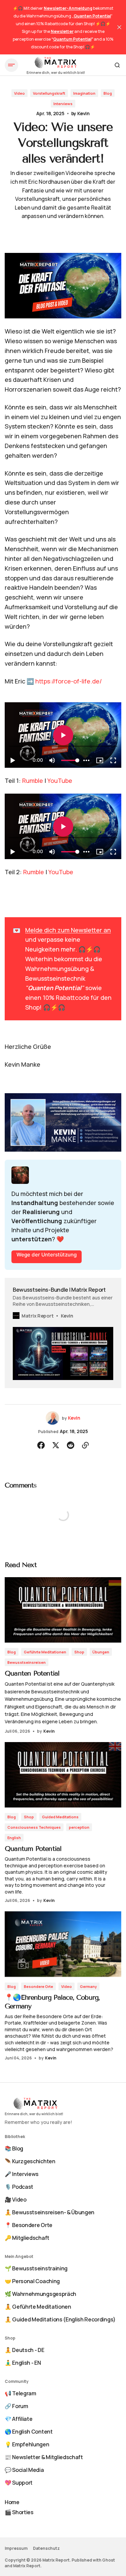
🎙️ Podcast (19, 2187)
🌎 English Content (29, 2432)
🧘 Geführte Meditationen (38, 2307)
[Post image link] (63, 1610)
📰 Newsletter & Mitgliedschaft (44, 2457)
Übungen (101, 1652)
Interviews (63, 104)
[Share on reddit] (71, 1445)
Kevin (83, 113)
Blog (108, 93)
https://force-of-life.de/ (69, 681)
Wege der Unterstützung (47, 1255)
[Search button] (117, 65)
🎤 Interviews (22, 2174)
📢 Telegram (20, 2393)
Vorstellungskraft (49, 93)
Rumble (33, 781)
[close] (119, 27)
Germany (88, 1986)
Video (19, 93)
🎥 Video (16, 2200)
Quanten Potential (32, 1673)
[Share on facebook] (41, 1445)
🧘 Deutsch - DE (25, 2350)
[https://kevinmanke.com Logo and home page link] (56, 65)
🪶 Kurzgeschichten (30, 2161)
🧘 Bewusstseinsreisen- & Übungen (50, 2212)
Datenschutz (46, 2548)
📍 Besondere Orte (29, 2225)
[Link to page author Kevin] (52, 1418)
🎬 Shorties (19, 2512)
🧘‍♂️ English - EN (23, 2363)
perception (79, 1827)
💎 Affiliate (18, 2419)
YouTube (60, 781)
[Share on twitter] (56, 1445)
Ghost (109, 2560)
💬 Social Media (24, 2470)
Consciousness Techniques (34, 1827)
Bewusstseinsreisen (27, 1662)
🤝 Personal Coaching (32, 2281)
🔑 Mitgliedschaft (27, 2238)
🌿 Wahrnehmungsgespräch (40, 2294)
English (14, 1838)
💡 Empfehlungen (27, 2444)
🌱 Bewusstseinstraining (36, 2268)
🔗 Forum (16, 2406)
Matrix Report (27, 2566)
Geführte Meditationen (45, 1652)
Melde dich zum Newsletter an (68, 930)
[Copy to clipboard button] (85, 1445)
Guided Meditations (60, 1817)
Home (12, 2502)
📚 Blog (14, 2148)
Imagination (84, 93)
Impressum (16, 2548)
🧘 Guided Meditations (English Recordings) (60, 2319)
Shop (79, 1652)
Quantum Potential (33, 1849)
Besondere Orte (38, 1986)
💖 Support (19, 2483)
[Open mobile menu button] (11, 65)
